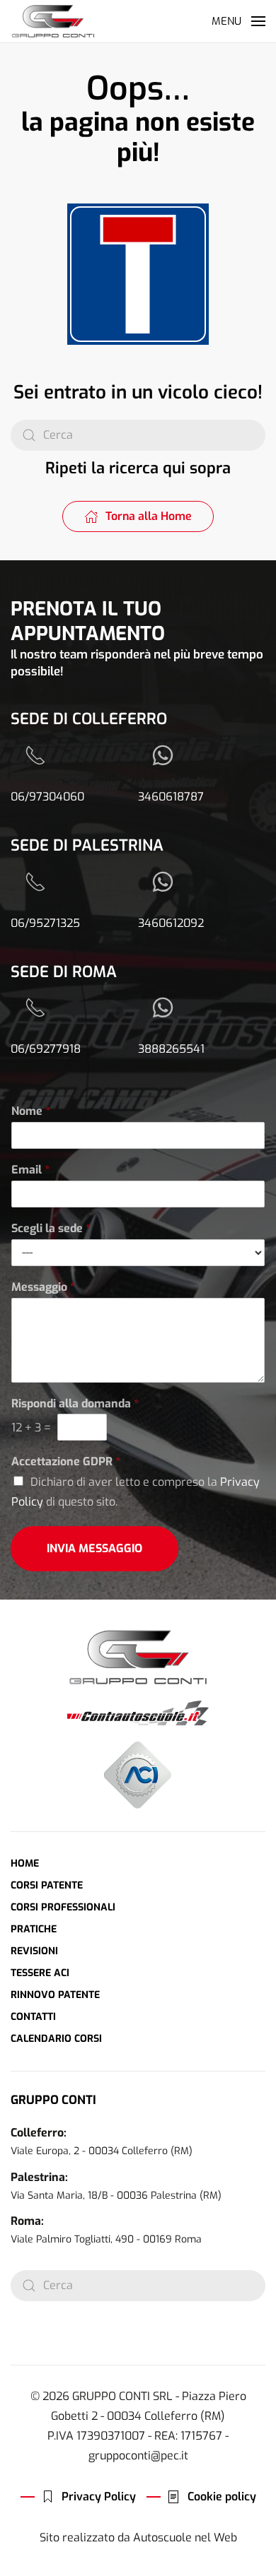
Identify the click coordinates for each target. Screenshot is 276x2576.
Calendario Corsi (56, 2039)
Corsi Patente (47, 1885)
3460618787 (171, 797)
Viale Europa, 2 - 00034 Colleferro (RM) (102, 2151)
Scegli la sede (51, 1229)
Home (25, 1863)
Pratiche (34, 1929)
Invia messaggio (94, 1548)
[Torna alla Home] (53, 21)
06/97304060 (47, 797)
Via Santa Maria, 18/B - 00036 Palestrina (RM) (116, 2196)
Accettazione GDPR (66, 1462)
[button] (238, 21)
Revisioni (34, 1951)
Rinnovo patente (55, 1995)
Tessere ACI (40, 1973)
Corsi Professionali (63, 1907)
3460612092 (171, 923)
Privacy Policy (99, 2497)
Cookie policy (222, 2497)
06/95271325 (45, 923)
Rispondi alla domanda (75, 1404)
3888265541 (171, 1049)
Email (30, 1170)
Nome (31, 1111)
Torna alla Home (149, 516)
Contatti (33, 2017)
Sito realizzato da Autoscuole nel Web (138, 2537)
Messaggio (43, 1287)
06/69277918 (46, 1049)
